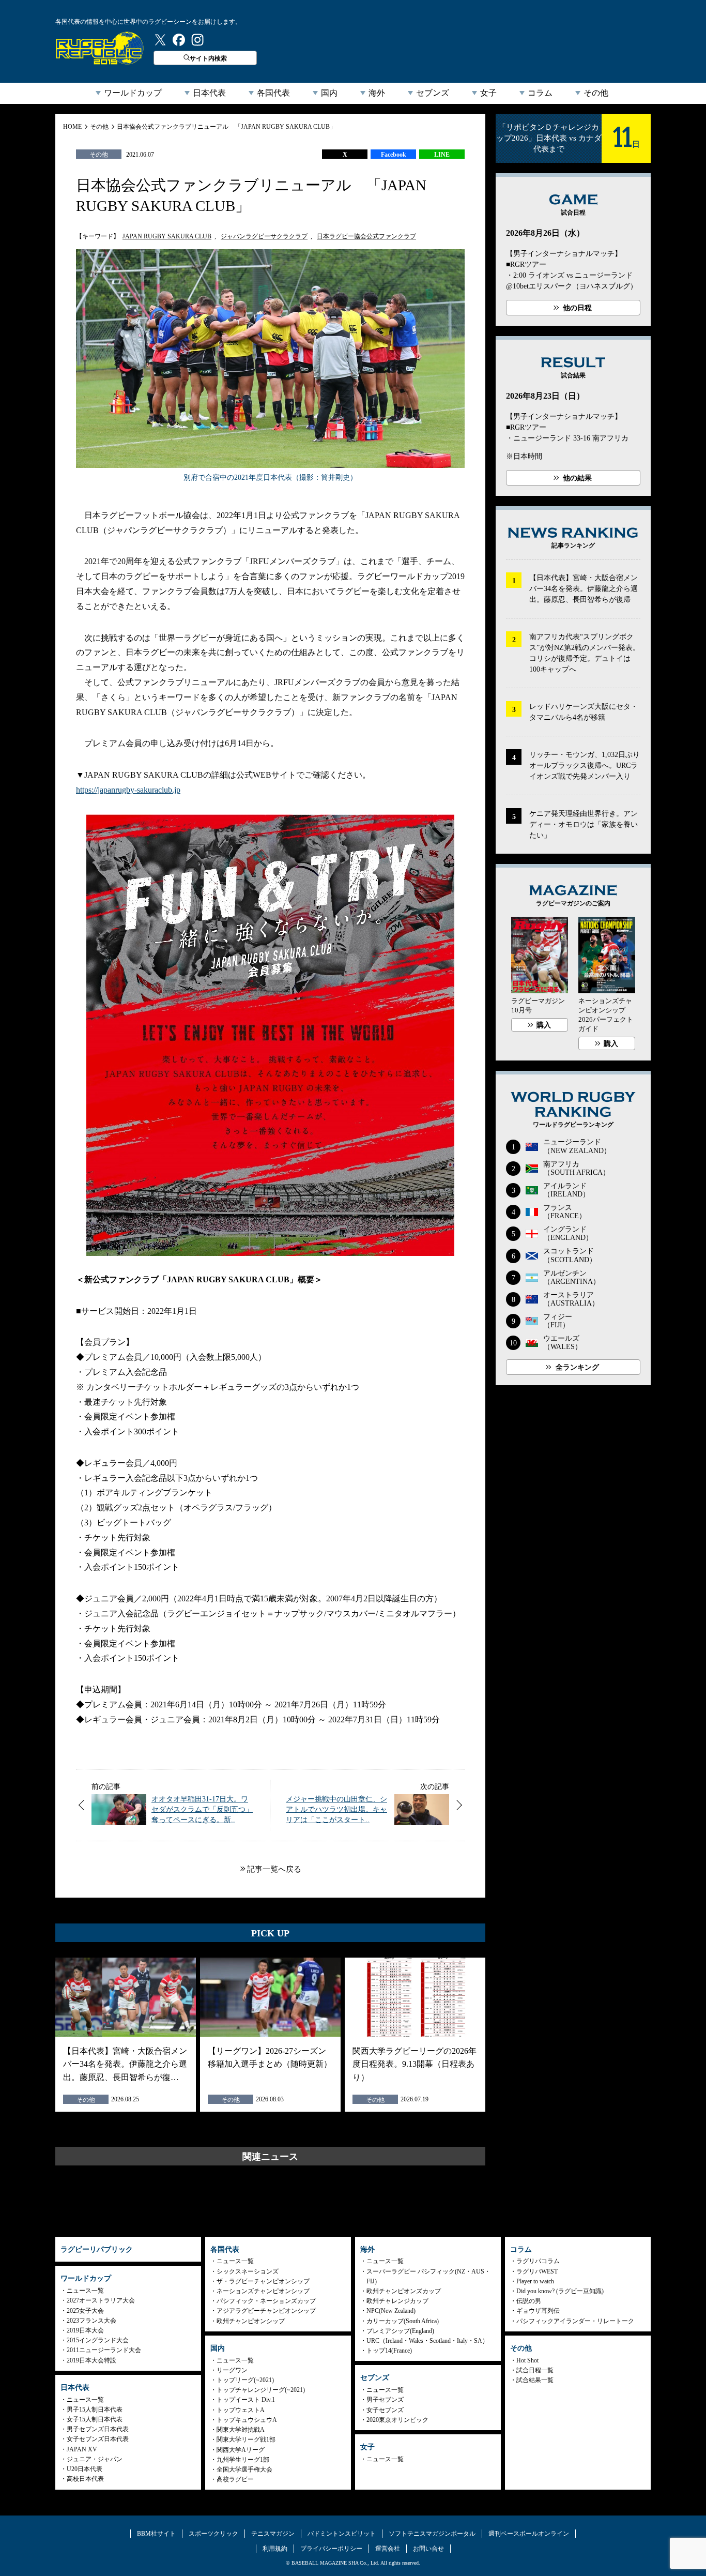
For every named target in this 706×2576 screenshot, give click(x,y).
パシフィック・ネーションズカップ (266, 2301)
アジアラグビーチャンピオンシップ (266, 2311)
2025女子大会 (85, 2311)
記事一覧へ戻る (274, 1869)
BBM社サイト (156, 2534)
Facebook (394, 155)
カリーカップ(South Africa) (403, 2321)
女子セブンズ (385, 2410)
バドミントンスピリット (342, 2534)
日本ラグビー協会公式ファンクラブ (366, 236)
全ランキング (577, 1367)
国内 (329, 93)
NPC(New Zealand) (391, 2311)
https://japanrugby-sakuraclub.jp (128, 790)
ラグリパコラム (538, 2261)
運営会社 (388, 2549)
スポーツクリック (213, 2534)
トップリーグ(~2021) (245, 2380)
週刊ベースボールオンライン (529, 2534)
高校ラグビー (235, 2479)
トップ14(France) (389, 2351)
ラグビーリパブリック (100, 48)
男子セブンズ (385, 2400)
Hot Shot (527, 2360)
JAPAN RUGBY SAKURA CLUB (167, 236)
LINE (442, 155)
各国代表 (273, 93)
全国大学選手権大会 (244, 2469)
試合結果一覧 (535, 2380)
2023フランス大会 (91, 2321)
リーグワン (232, 2370)
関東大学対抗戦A (241, 2430)
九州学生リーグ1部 (243, 2460)
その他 (596, 93)
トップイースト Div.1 (246, 2400)
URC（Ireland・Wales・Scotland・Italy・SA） (427, 2341)
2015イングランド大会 (98, 2340)
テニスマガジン (273, 2534)
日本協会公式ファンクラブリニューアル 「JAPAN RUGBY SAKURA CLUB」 (226, 127)
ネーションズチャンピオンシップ (263, 2291)
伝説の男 (529, 2301)
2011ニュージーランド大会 (104, 2350)
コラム (540, 93)
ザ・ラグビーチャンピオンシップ (263, 2281)
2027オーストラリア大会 (101, 2300)
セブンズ (433, 93)
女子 (488, 93)
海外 (377, 93)
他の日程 (577, 308)
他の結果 (577, 478)
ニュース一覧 (85, 2291)
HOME (72, 127)
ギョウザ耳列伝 (538, 2311)
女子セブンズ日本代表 (98, 2439)
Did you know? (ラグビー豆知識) (560, 2291)
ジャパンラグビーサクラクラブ (264, 236)
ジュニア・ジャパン (95, 2459)
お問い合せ (428, 2549)
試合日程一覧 (535, 2370)
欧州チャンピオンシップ (251, 2321)
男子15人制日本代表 (95, 2410)
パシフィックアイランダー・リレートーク (575, 2321)
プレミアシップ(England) (400, 2331)
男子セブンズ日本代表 (98, 2429)
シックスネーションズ (248, 2271)
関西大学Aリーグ (241, 2450)
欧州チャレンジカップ (397, 2301)
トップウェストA (241, 2410)
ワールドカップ (133, 93)
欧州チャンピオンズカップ (404, 2291)
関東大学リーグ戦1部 (246, 2439)
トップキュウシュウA (247, 2420)
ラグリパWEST (537, 2271)
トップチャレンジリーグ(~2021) (261, 2390)
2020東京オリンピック (397, 2420)
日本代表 (209, 93)
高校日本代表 (85, 2479)
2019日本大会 (85, 2330)
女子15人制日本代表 (95, 2419)
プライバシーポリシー (331, 2549)
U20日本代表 (85, 2469)
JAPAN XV (82, 2449)
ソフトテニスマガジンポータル (432, 2534)
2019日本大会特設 (91, 2360)
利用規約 (275, 2549)
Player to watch (535, 2281)
